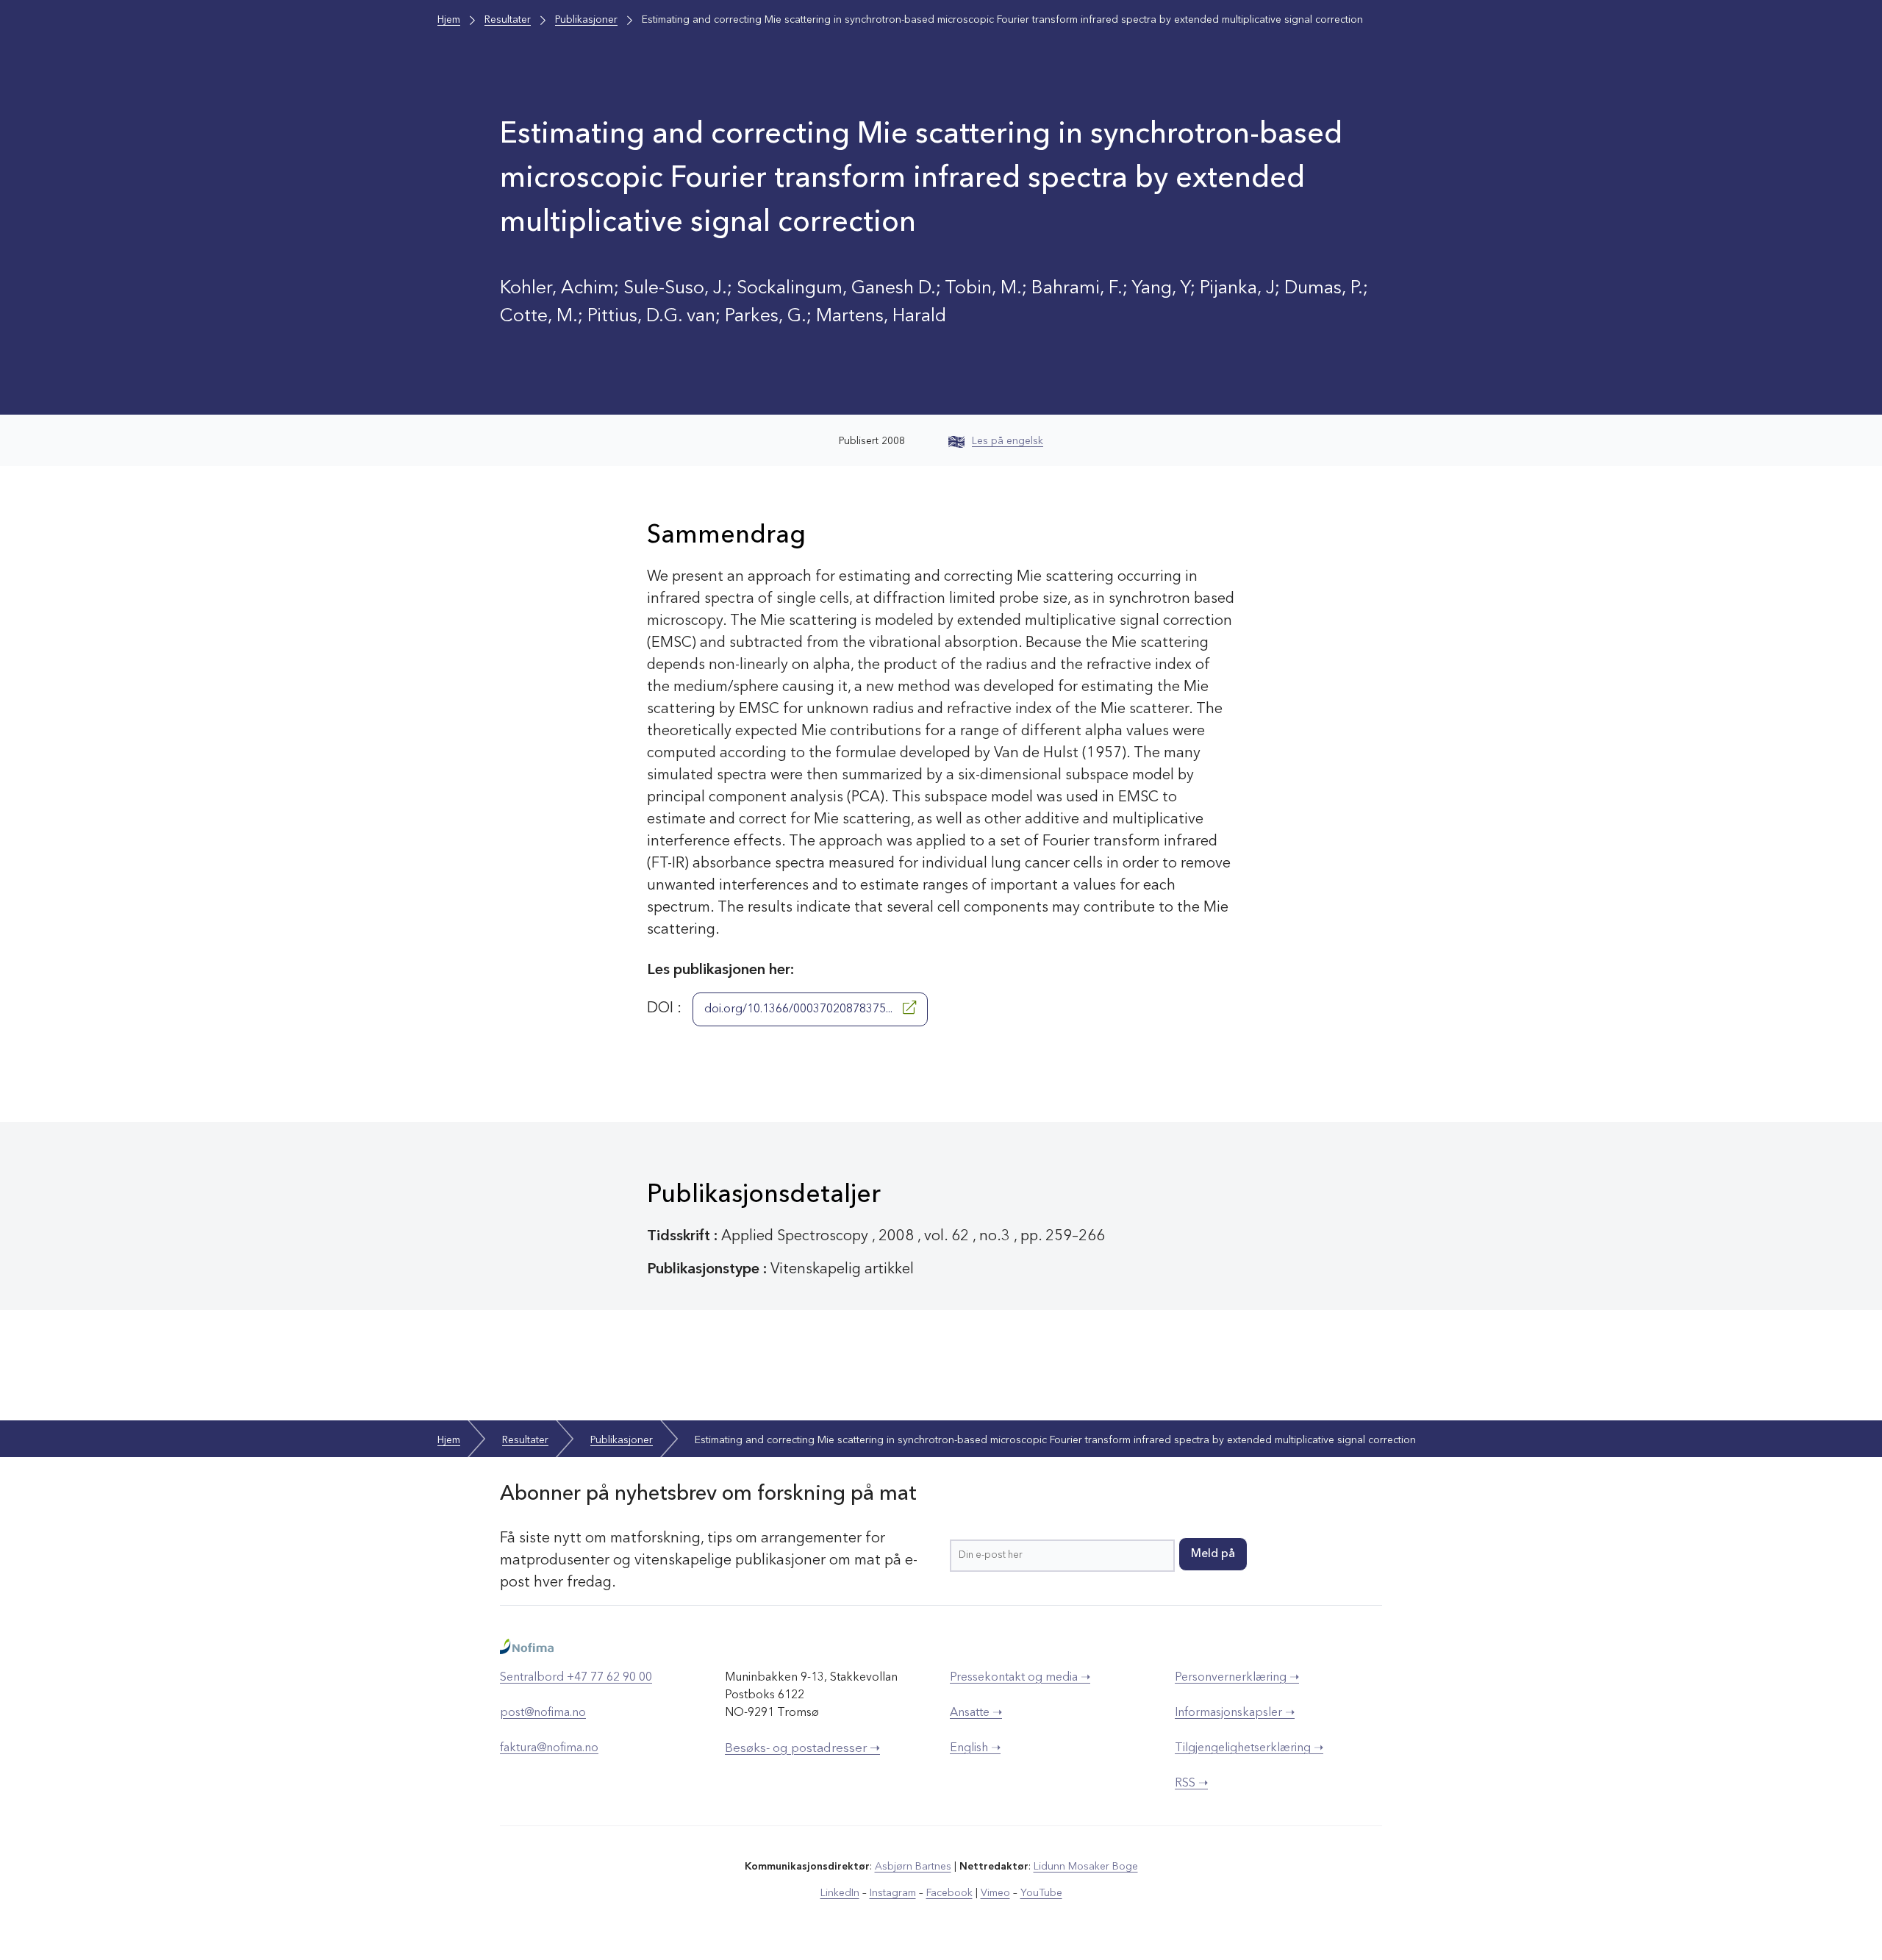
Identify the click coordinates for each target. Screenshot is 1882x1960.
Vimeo (995, 1893)
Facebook (949, 1893)
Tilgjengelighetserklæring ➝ (1249, 1748)
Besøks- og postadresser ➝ (802, 1749)
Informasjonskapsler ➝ (1235, 1713)
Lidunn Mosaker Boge (1086, 1867)
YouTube (1041, 1893)
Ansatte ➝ (976, 1713)
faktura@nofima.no (549, 1748)
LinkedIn (840, 1893)
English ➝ (975, 1748)
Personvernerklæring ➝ (1237, 1678)
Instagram (893, 1893)
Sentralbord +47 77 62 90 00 (576, 1678)
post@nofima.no (543, 1713)
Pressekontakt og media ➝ (1020, 1678)
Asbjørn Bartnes (913, 1867)
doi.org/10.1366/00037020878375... (800, 1009)
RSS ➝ (1191, 1784)
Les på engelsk (1008, 441)
